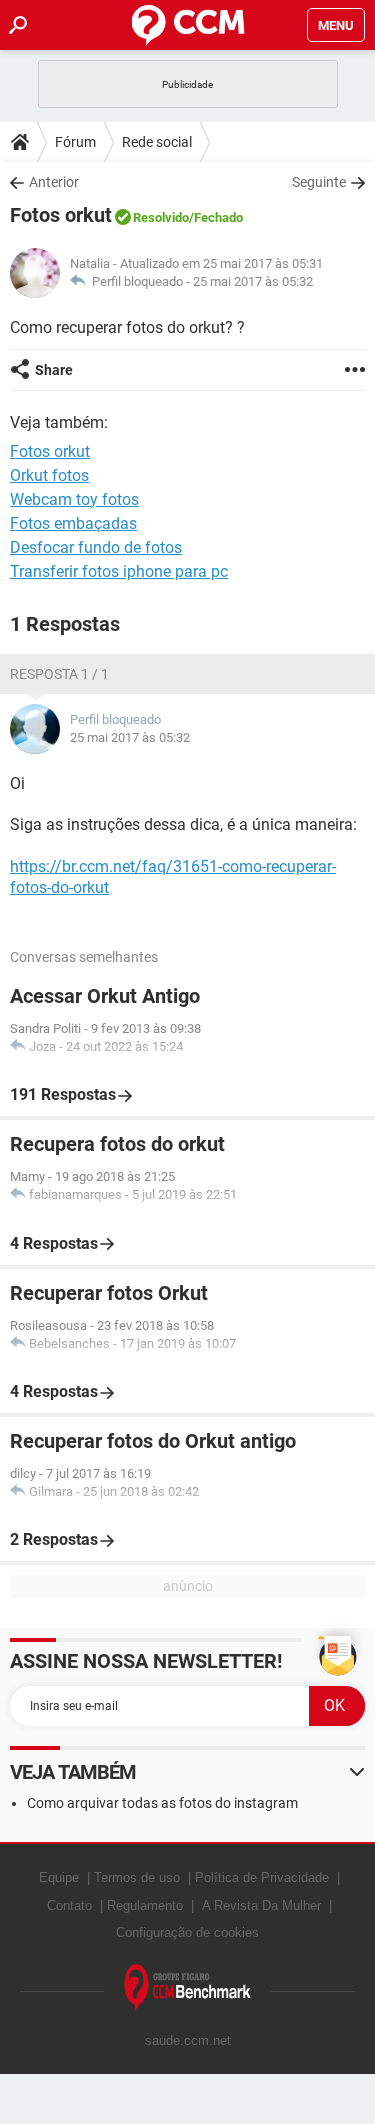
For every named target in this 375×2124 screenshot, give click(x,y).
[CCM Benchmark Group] (188, 1988)
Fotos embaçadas (73, 523)
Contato (69, 1905)
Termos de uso (137, 1877)
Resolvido (161, 217)
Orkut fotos (49, 475)
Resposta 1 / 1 (59, 674)
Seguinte (319, 182)
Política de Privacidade (262, 1877)
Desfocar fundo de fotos (96, 547)
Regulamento (145, 1905)
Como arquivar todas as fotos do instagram (162, 1803)
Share (54, 370)
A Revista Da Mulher (261, 1905)
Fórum (75, 142)
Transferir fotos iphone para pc (119, 571)
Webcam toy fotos (74, 499)
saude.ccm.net (188, 2040)
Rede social (157, 142)
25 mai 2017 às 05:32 (253, 281)
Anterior (54, 182)
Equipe (59, 1877)
